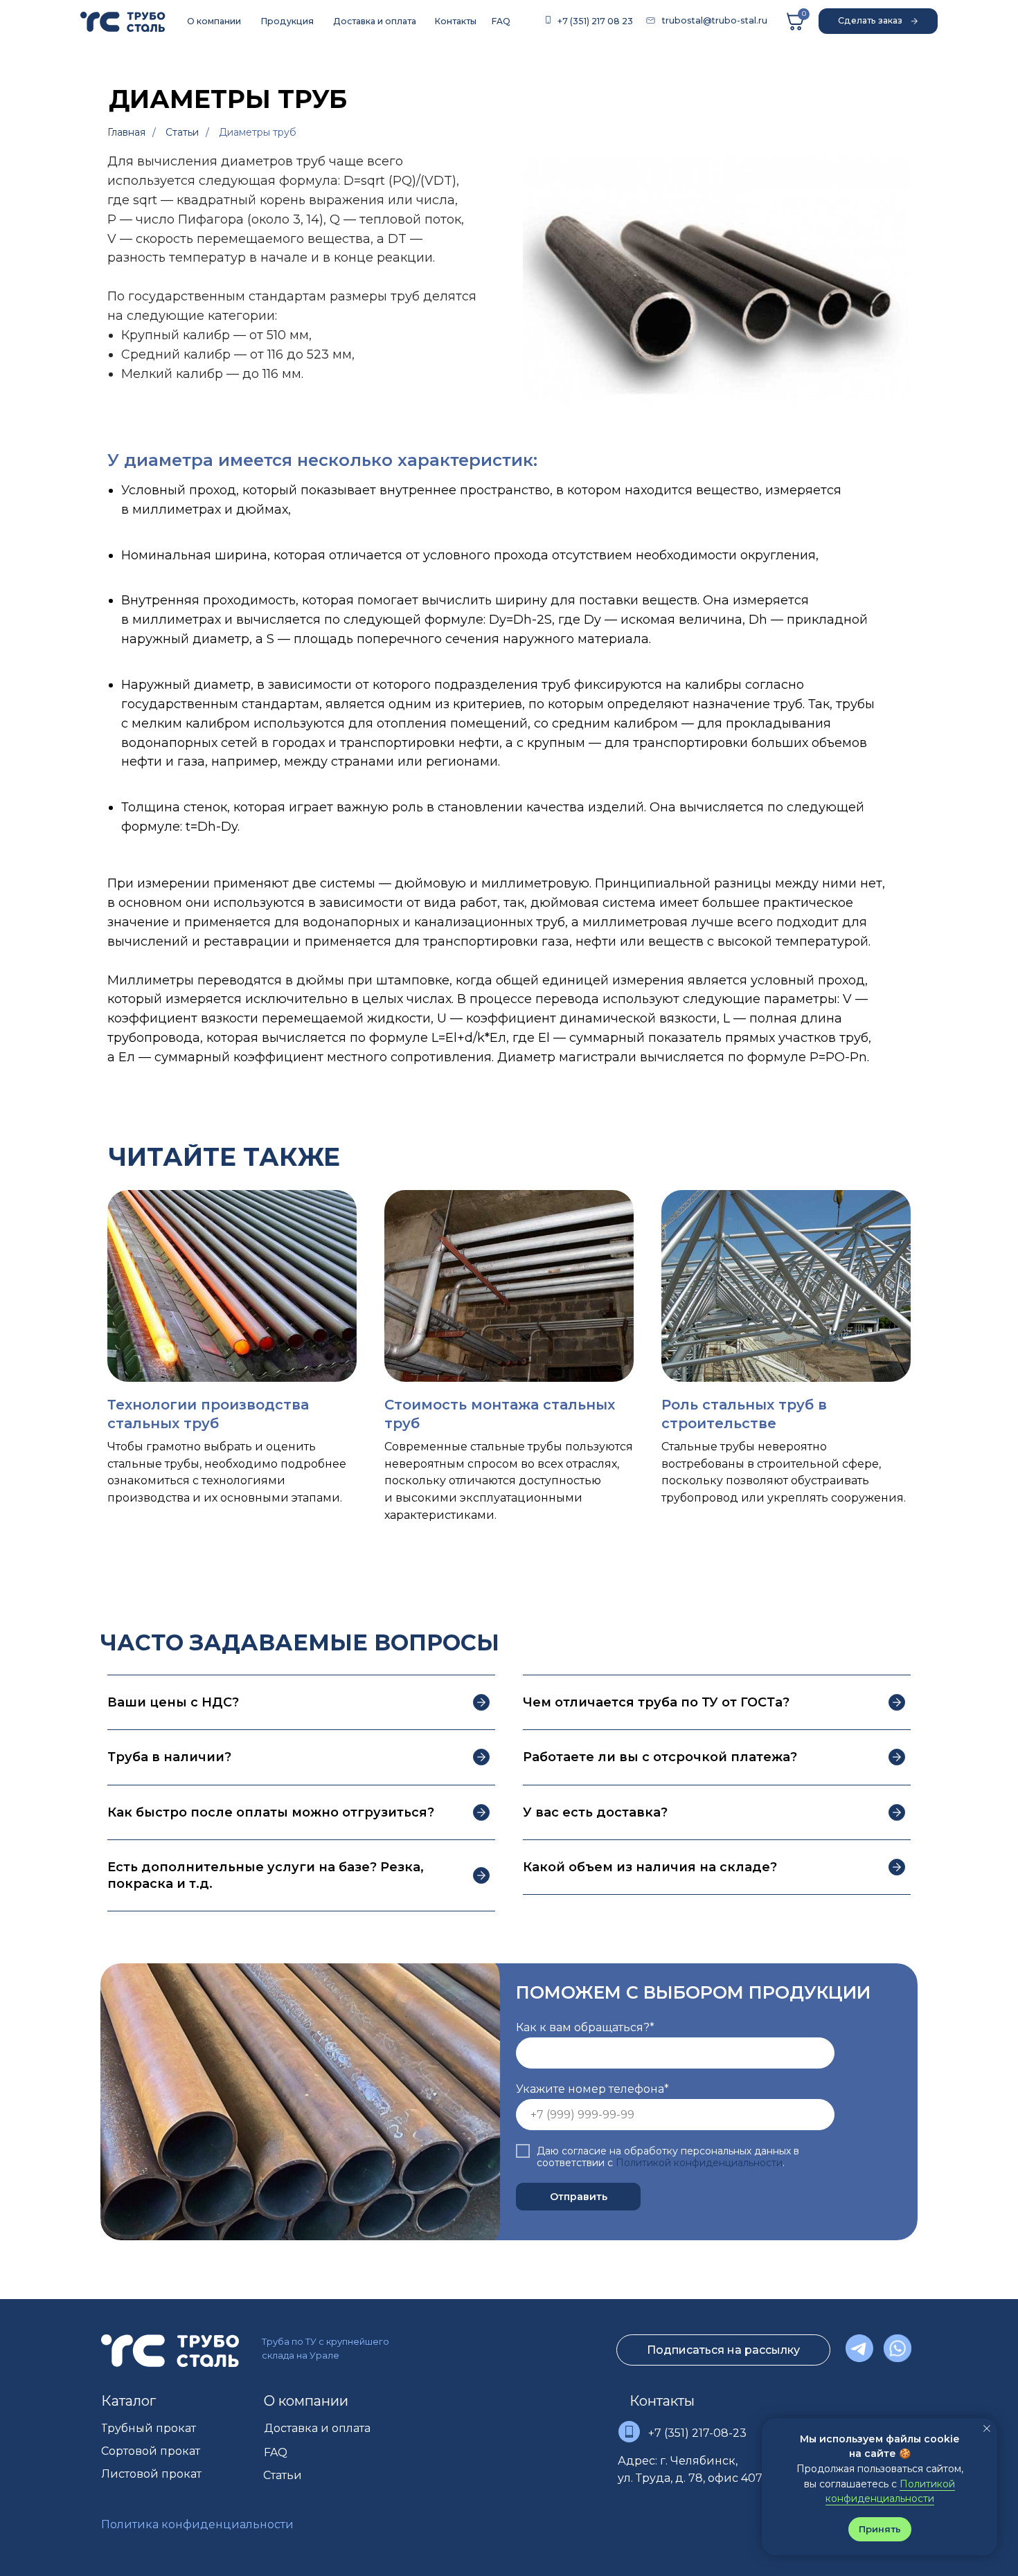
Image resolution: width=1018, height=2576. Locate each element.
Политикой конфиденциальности (699, 2163)
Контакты (662, 2401)
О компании (306, 2401)
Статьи (182, 132)
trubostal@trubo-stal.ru (715, 20)
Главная (126, 132)
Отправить (579, 2197)
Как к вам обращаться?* (585, 2027)
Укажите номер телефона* (592, 2089)
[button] (878, 21)
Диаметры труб (258, 132)
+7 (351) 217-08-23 (697, 2433)
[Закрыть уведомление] (987, 2429)
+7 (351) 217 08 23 (595, 21)
